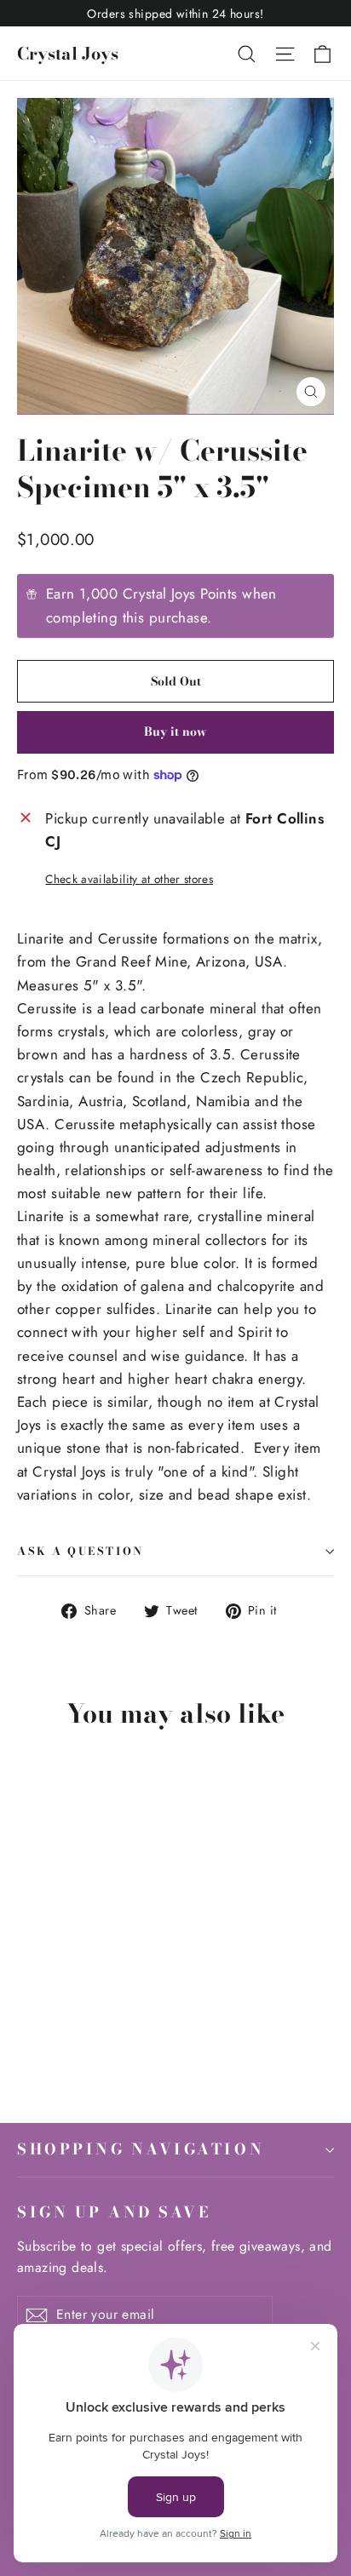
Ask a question (81, 1551)
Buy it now (175, 731)
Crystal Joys (68, 53)
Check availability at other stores (129, 879)
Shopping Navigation (141, 2149)
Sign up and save (114, 2212)
